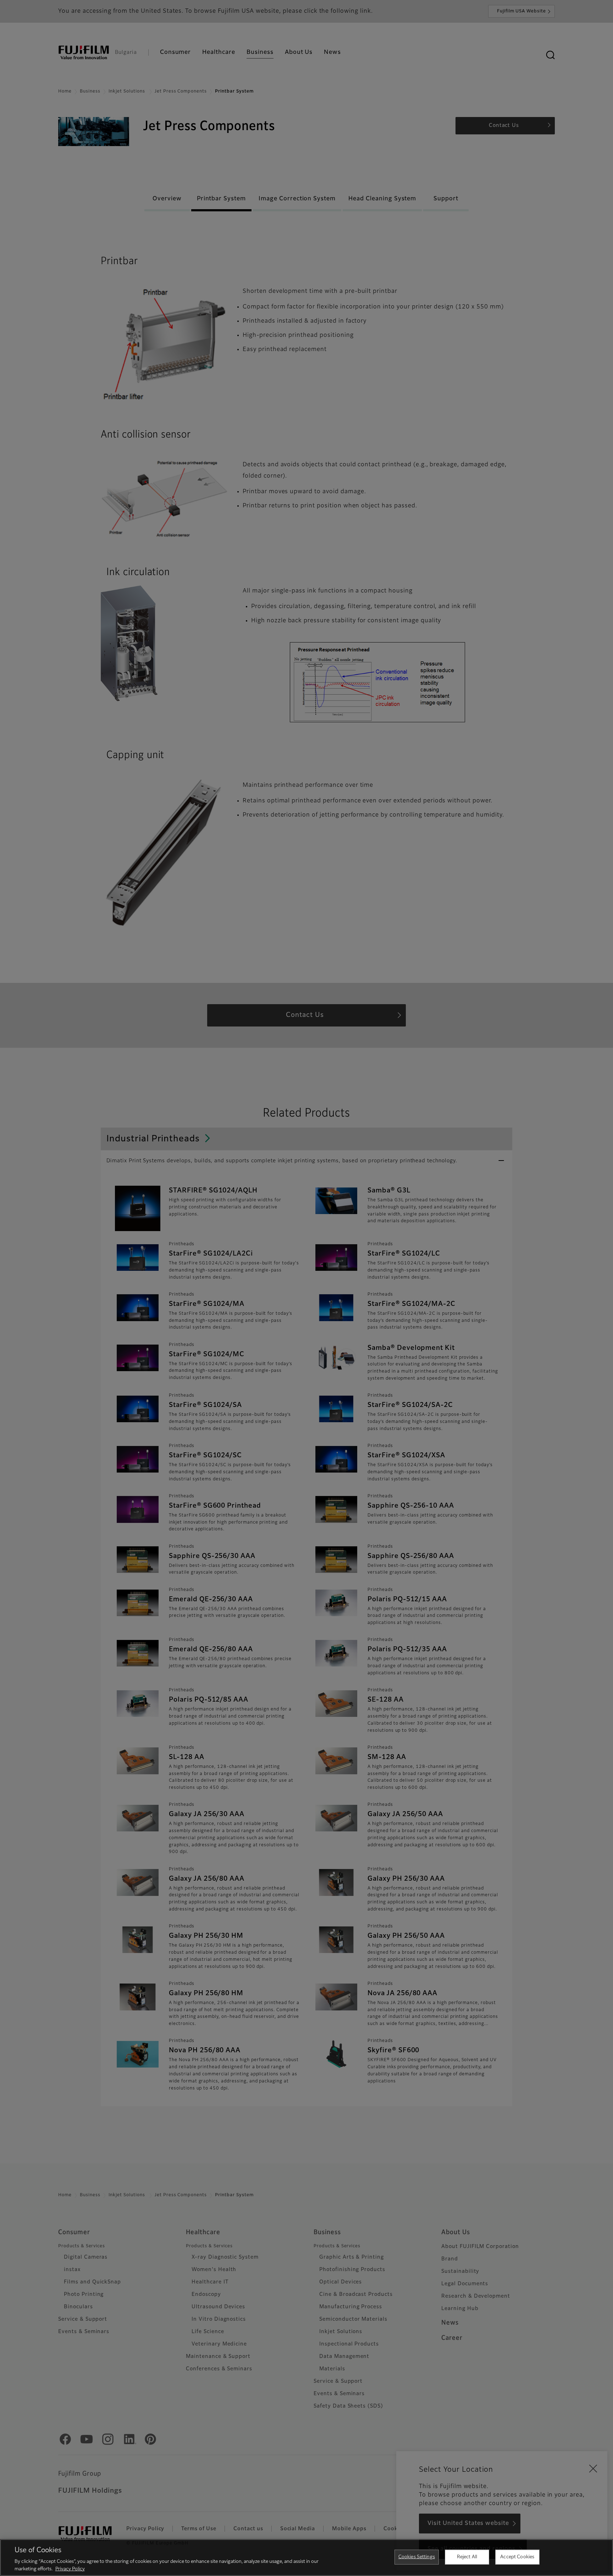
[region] (306, 2558)
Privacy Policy (70, 2569)
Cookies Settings (417, 2557)
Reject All (467, 2557)
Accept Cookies (517, 2557)
